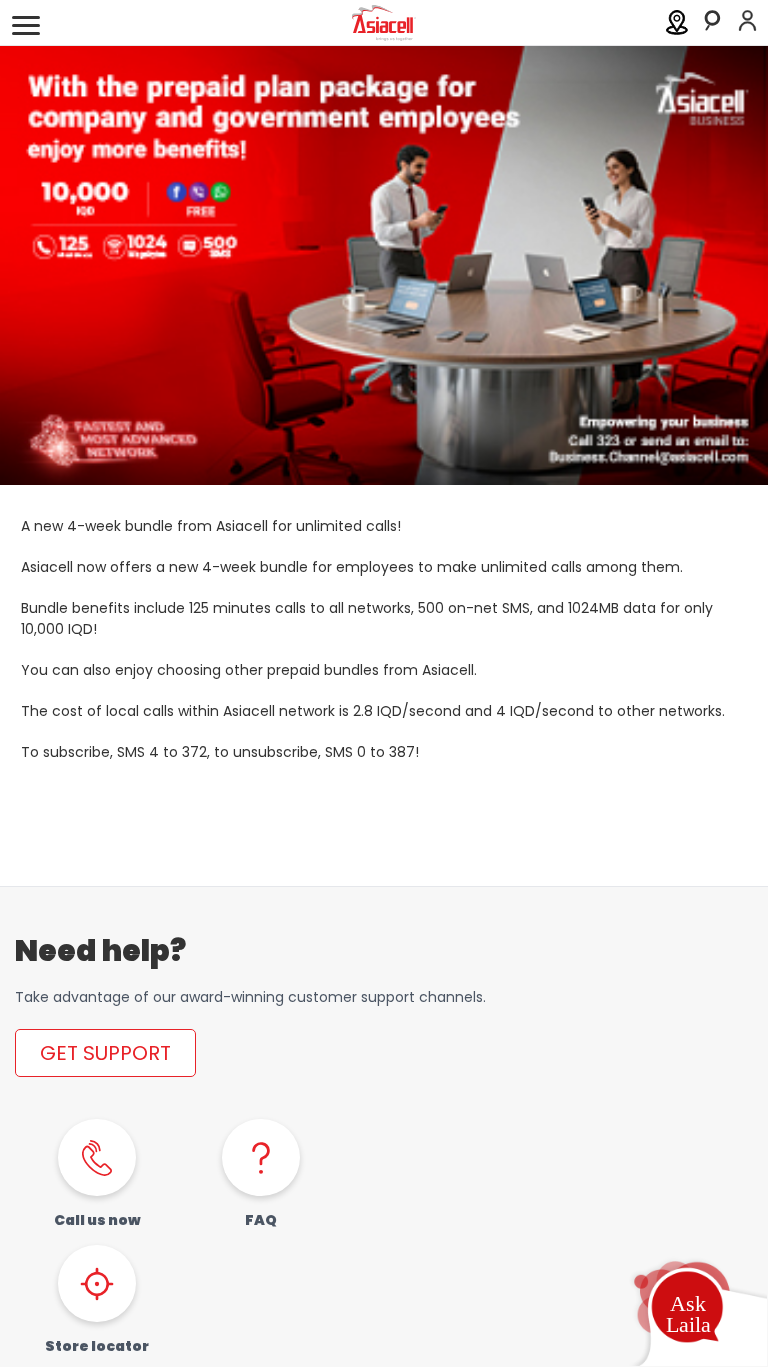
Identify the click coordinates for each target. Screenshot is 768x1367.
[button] (687, 1311)
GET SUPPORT (105, 1053)
